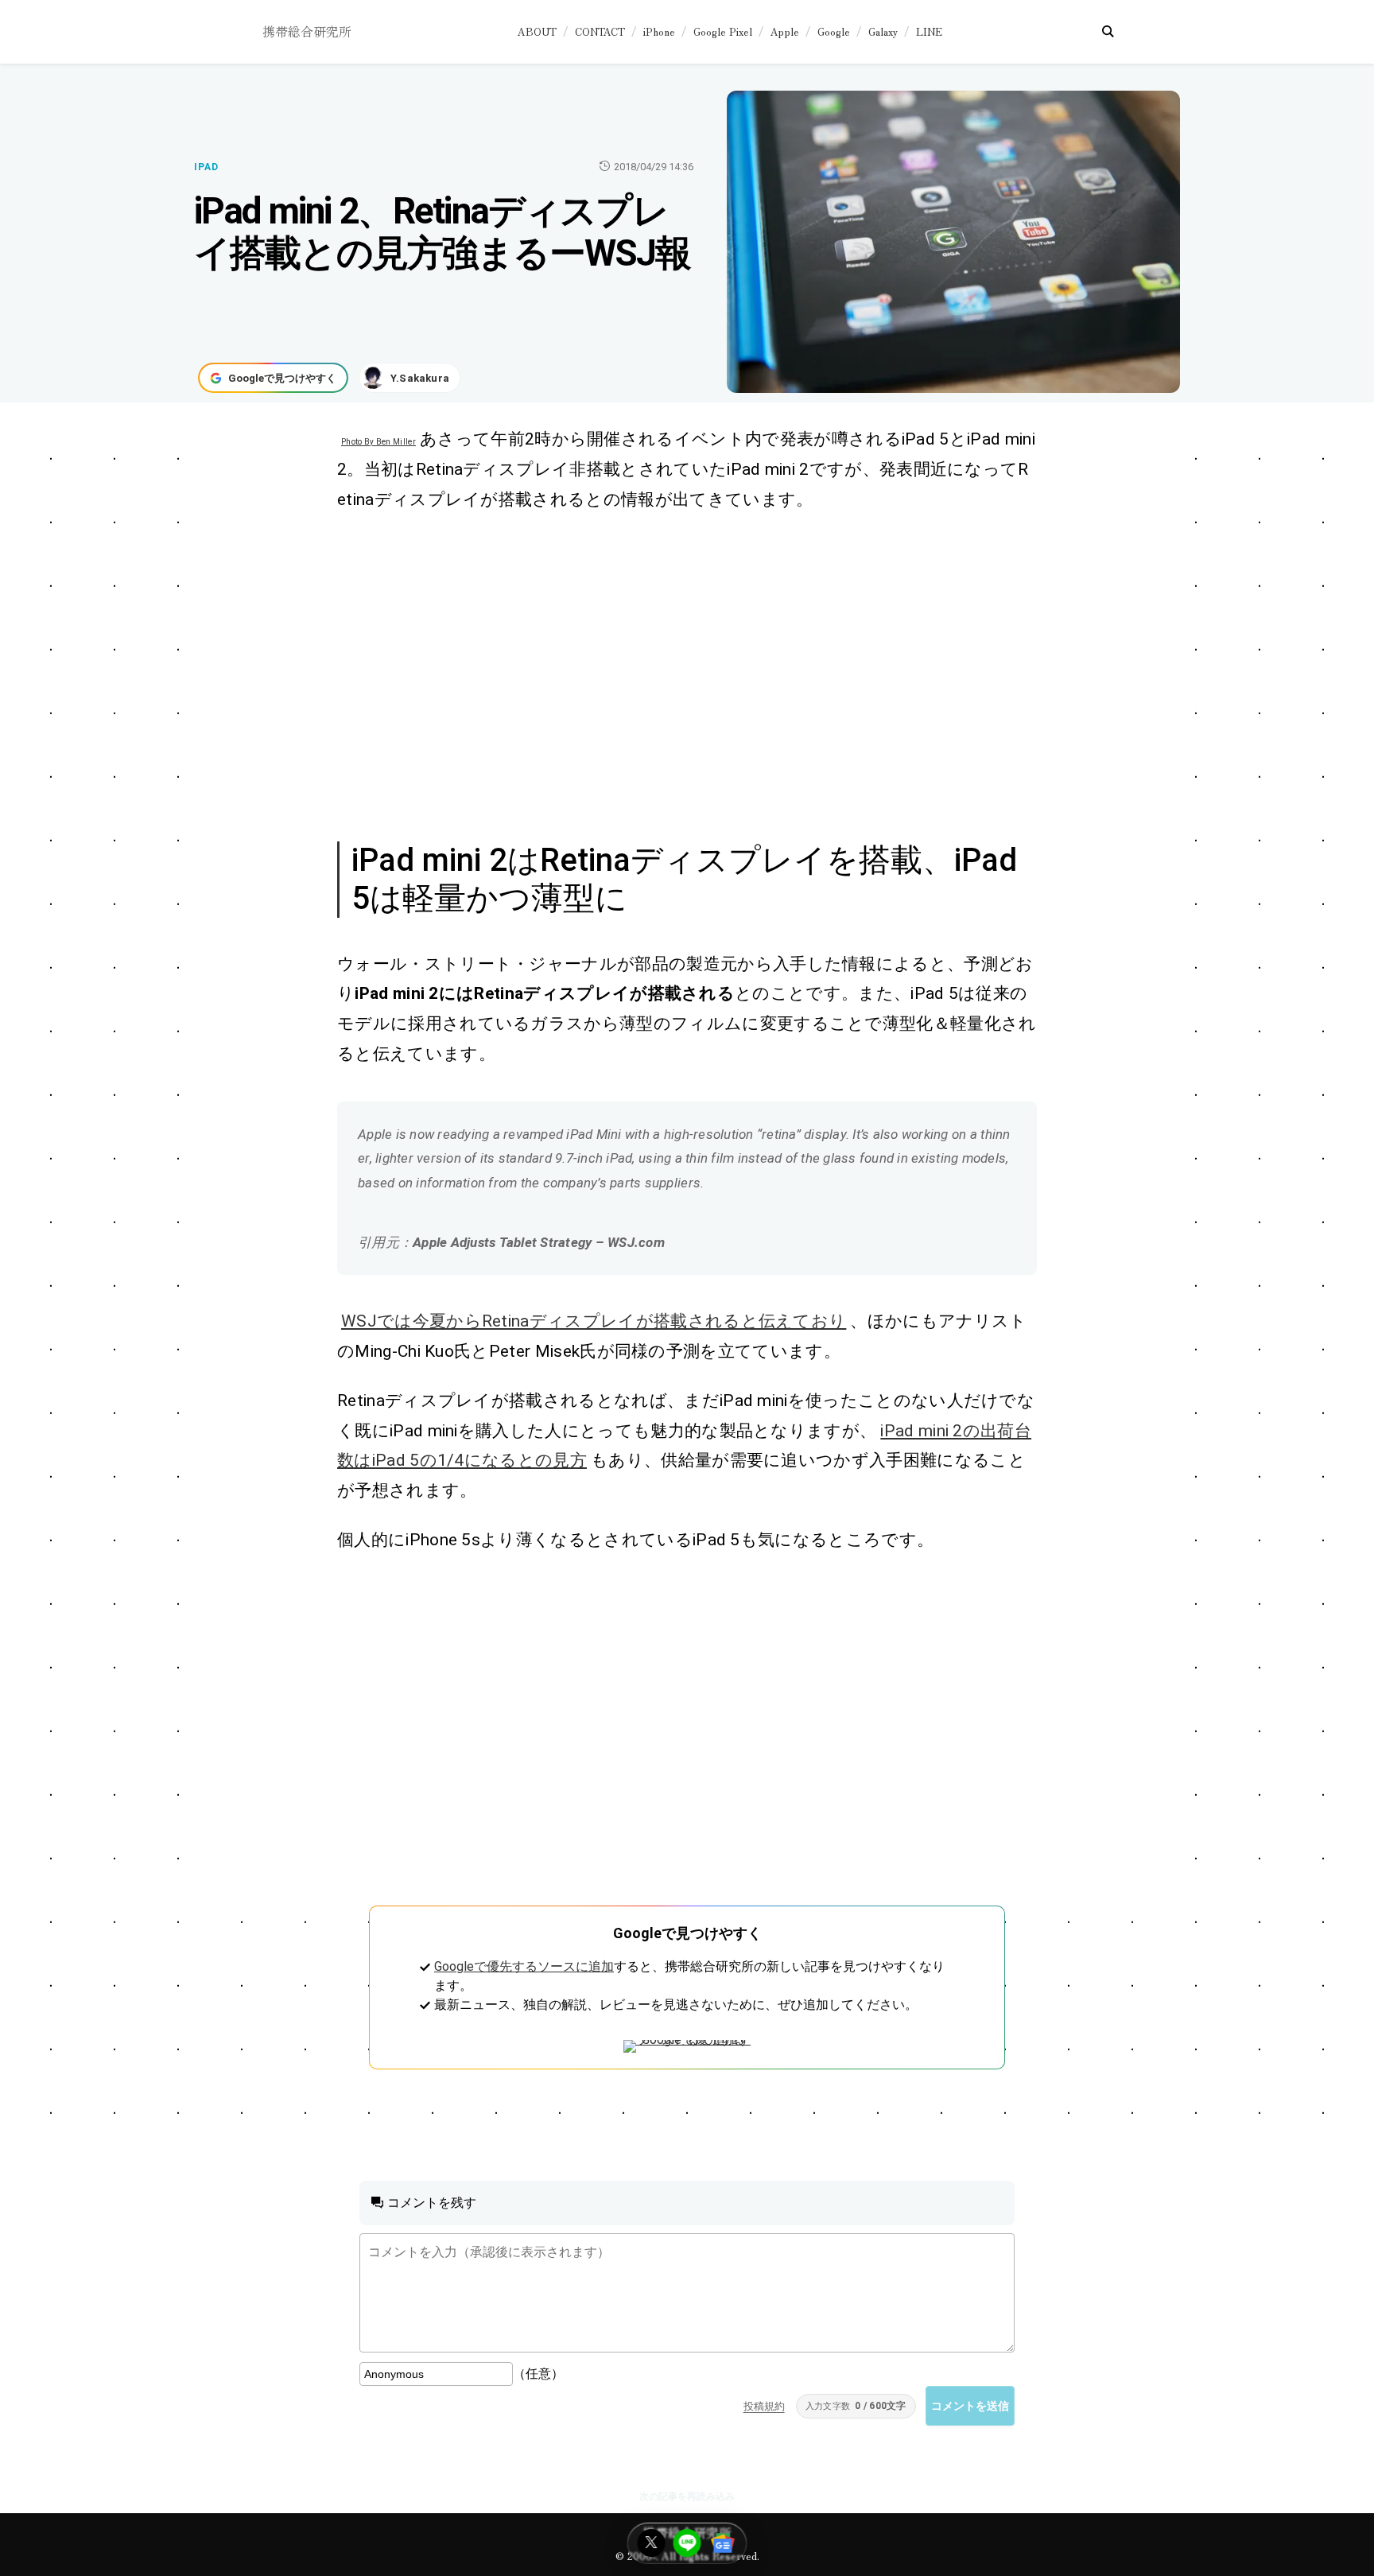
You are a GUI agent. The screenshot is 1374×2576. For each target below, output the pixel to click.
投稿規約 (764, 2406)
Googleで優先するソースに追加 (524, 1966)
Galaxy (883, 31)
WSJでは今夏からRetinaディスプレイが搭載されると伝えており (594, 1321)
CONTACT (600, 31)
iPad (206, 167)
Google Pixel (723, 31)
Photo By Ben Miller (378, 442)
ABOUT (537, 31)
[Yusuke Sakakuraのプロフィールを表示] (409, 378)
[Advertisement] (670, 674)
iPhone (659, 31)
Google (834, 31)
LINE (929, 31)
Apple (785, 31)
